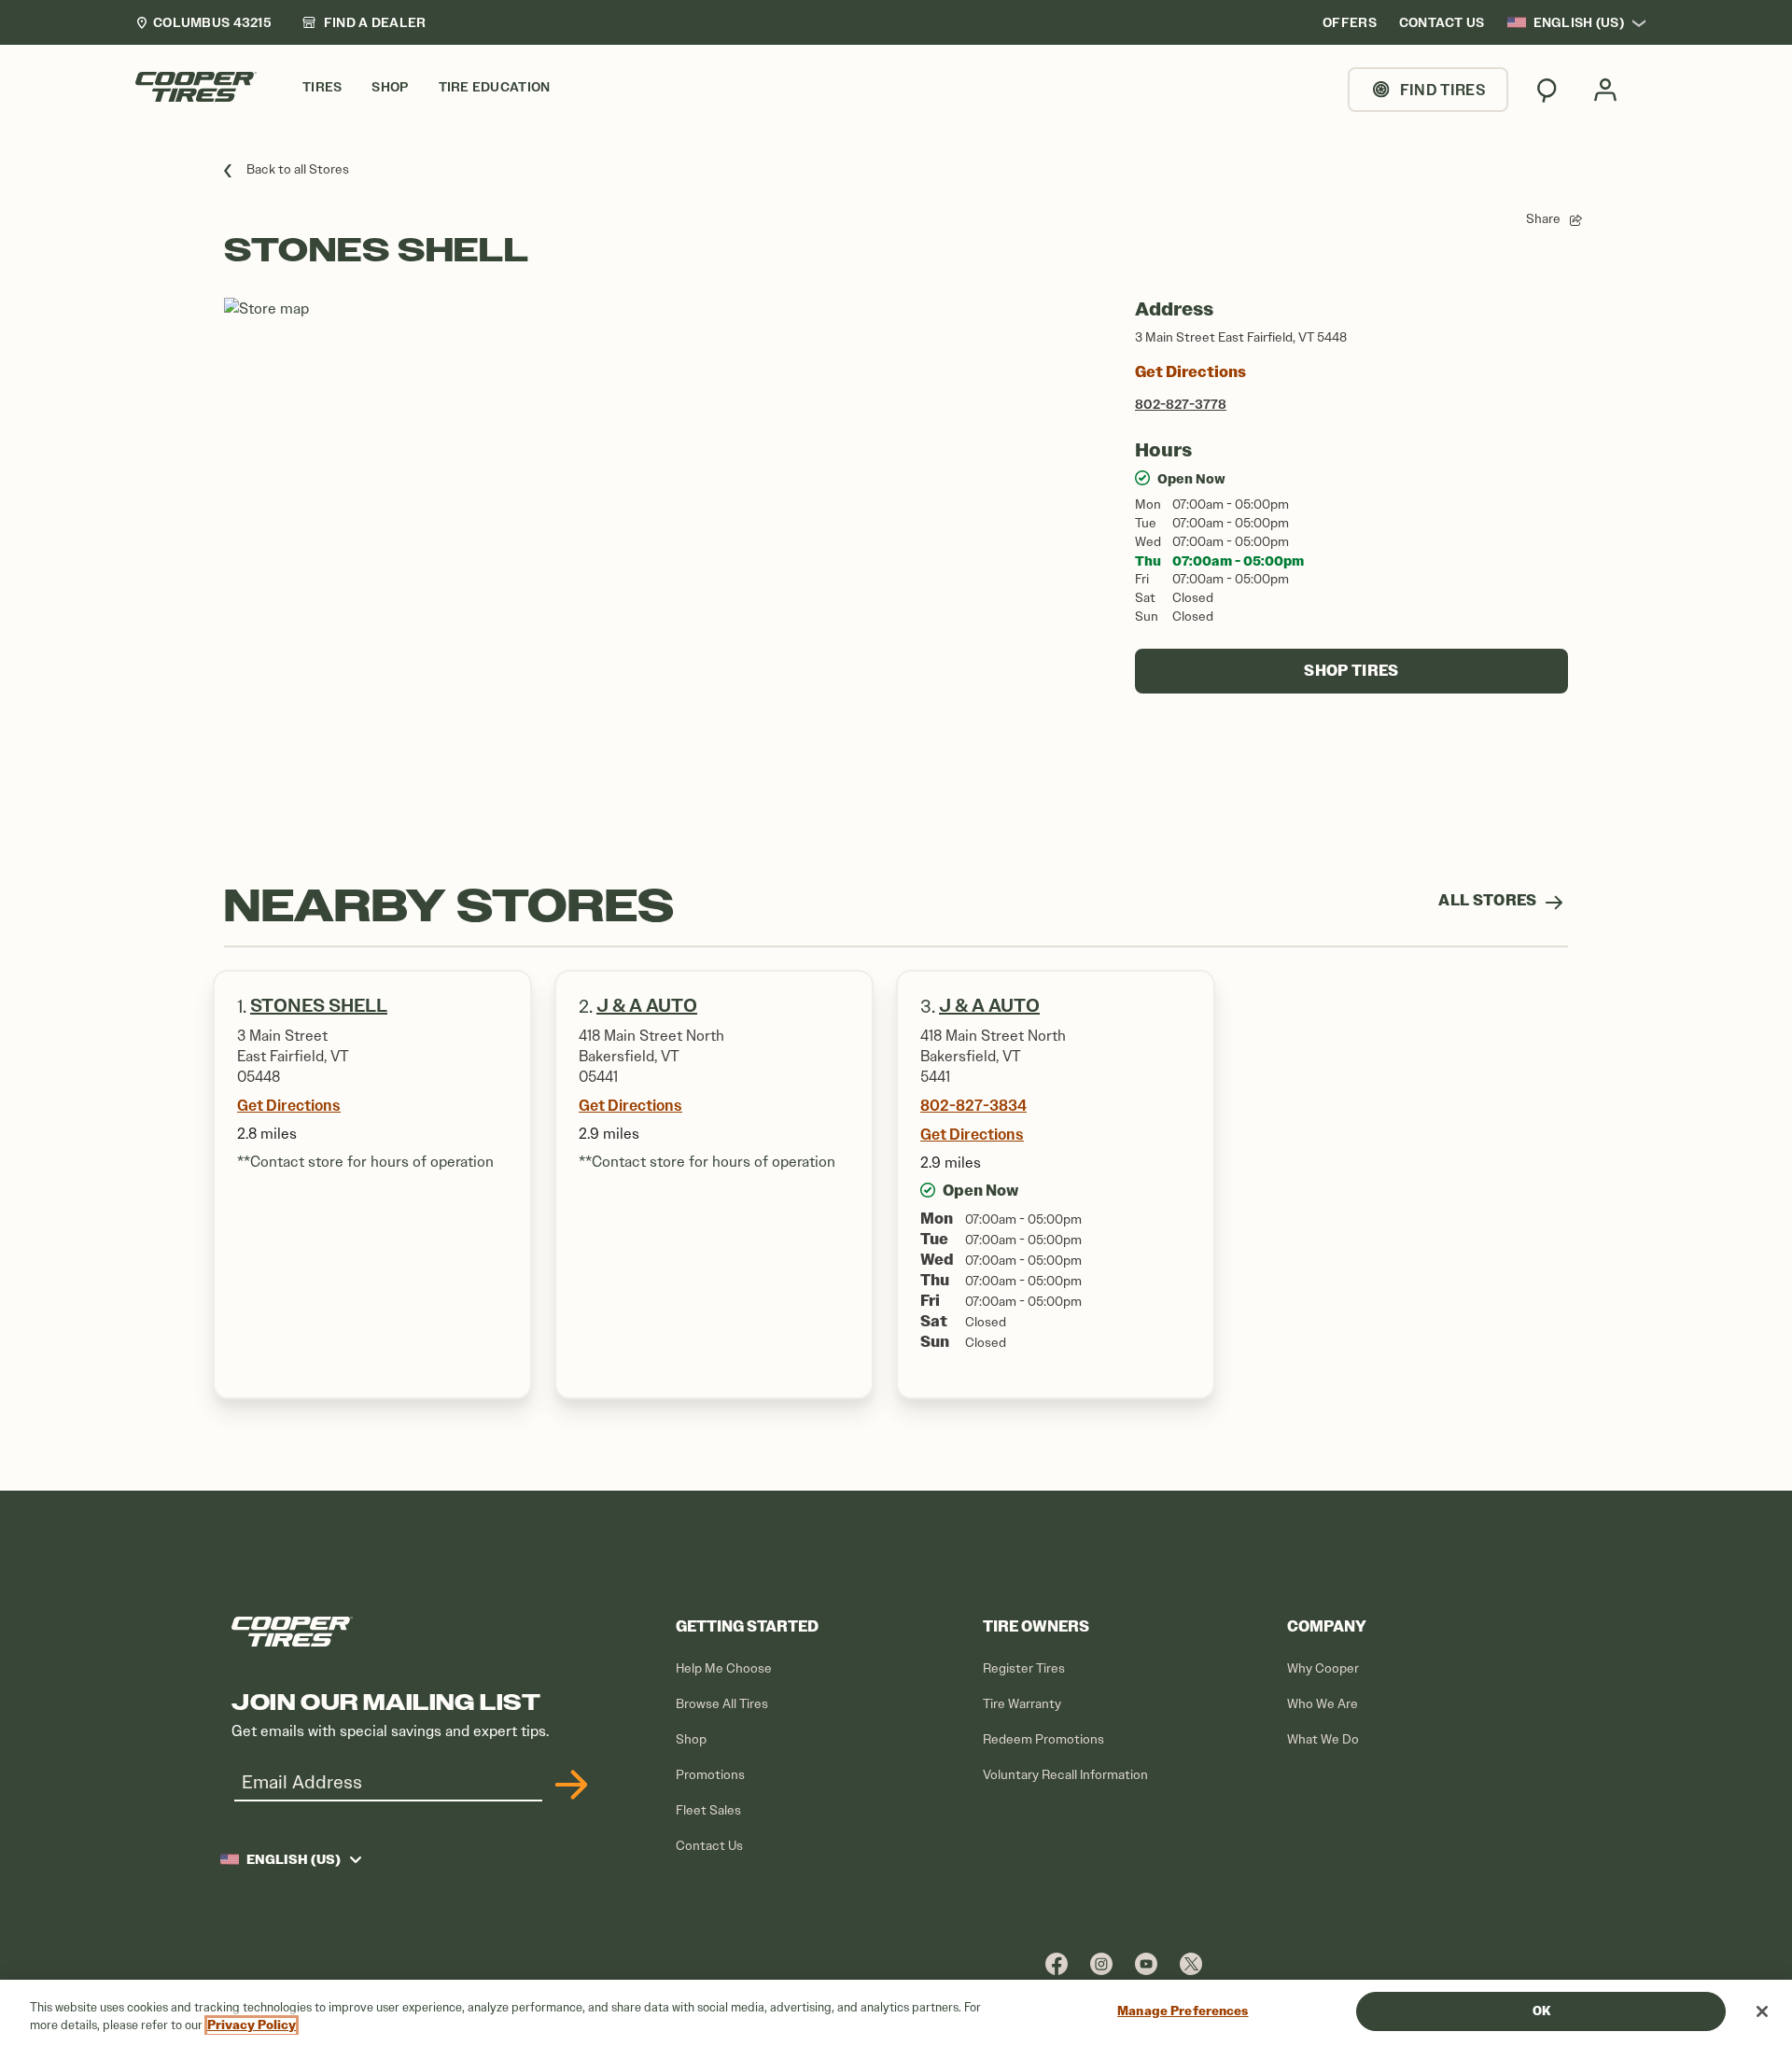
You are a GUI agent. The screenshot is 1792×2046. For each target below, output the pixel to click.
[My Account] (1605, 90)
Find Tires (1443, 90)
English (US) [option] (1579, 22)
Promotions (710, 1775)
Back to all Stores (298, 169)
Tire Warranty (1022, 1704)
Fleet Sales (708, 1810)
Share (1543, 219)
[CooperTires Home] (196, 87)
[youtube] (1146, 1963)
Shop (691, 1739)
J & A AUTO (989, 1006)
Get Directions (1190, 372)
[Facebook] (1057, 1963)
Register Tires (1024, 1668)
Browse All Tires (722, 1704)
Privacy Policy (252, 2026)
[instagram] (1101, 1963)
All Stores (1489, 900)
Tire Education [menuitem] (495, 87)
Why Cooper (1323, 1668)
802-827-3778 (1181, 404)
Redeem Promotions (1043, 1739)
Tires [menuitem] (322, 87)
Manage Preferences (1183, 2011)
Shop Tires (1351, 671)
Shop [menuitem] (390, 87)
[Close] (1762, 2011)
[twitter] (1191, 1963)
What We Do (1323, 1739)
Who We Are (1323, 1704)
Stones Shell (319, 1006)
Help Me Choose (724, 1668)
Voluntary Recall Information (1065, 1775)
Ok (1541, 2011)
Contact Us (709, 1846)
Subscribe (568, 1785)
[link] (364, 22)
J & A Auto (647, 1006)
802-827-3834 (973, 1105)
